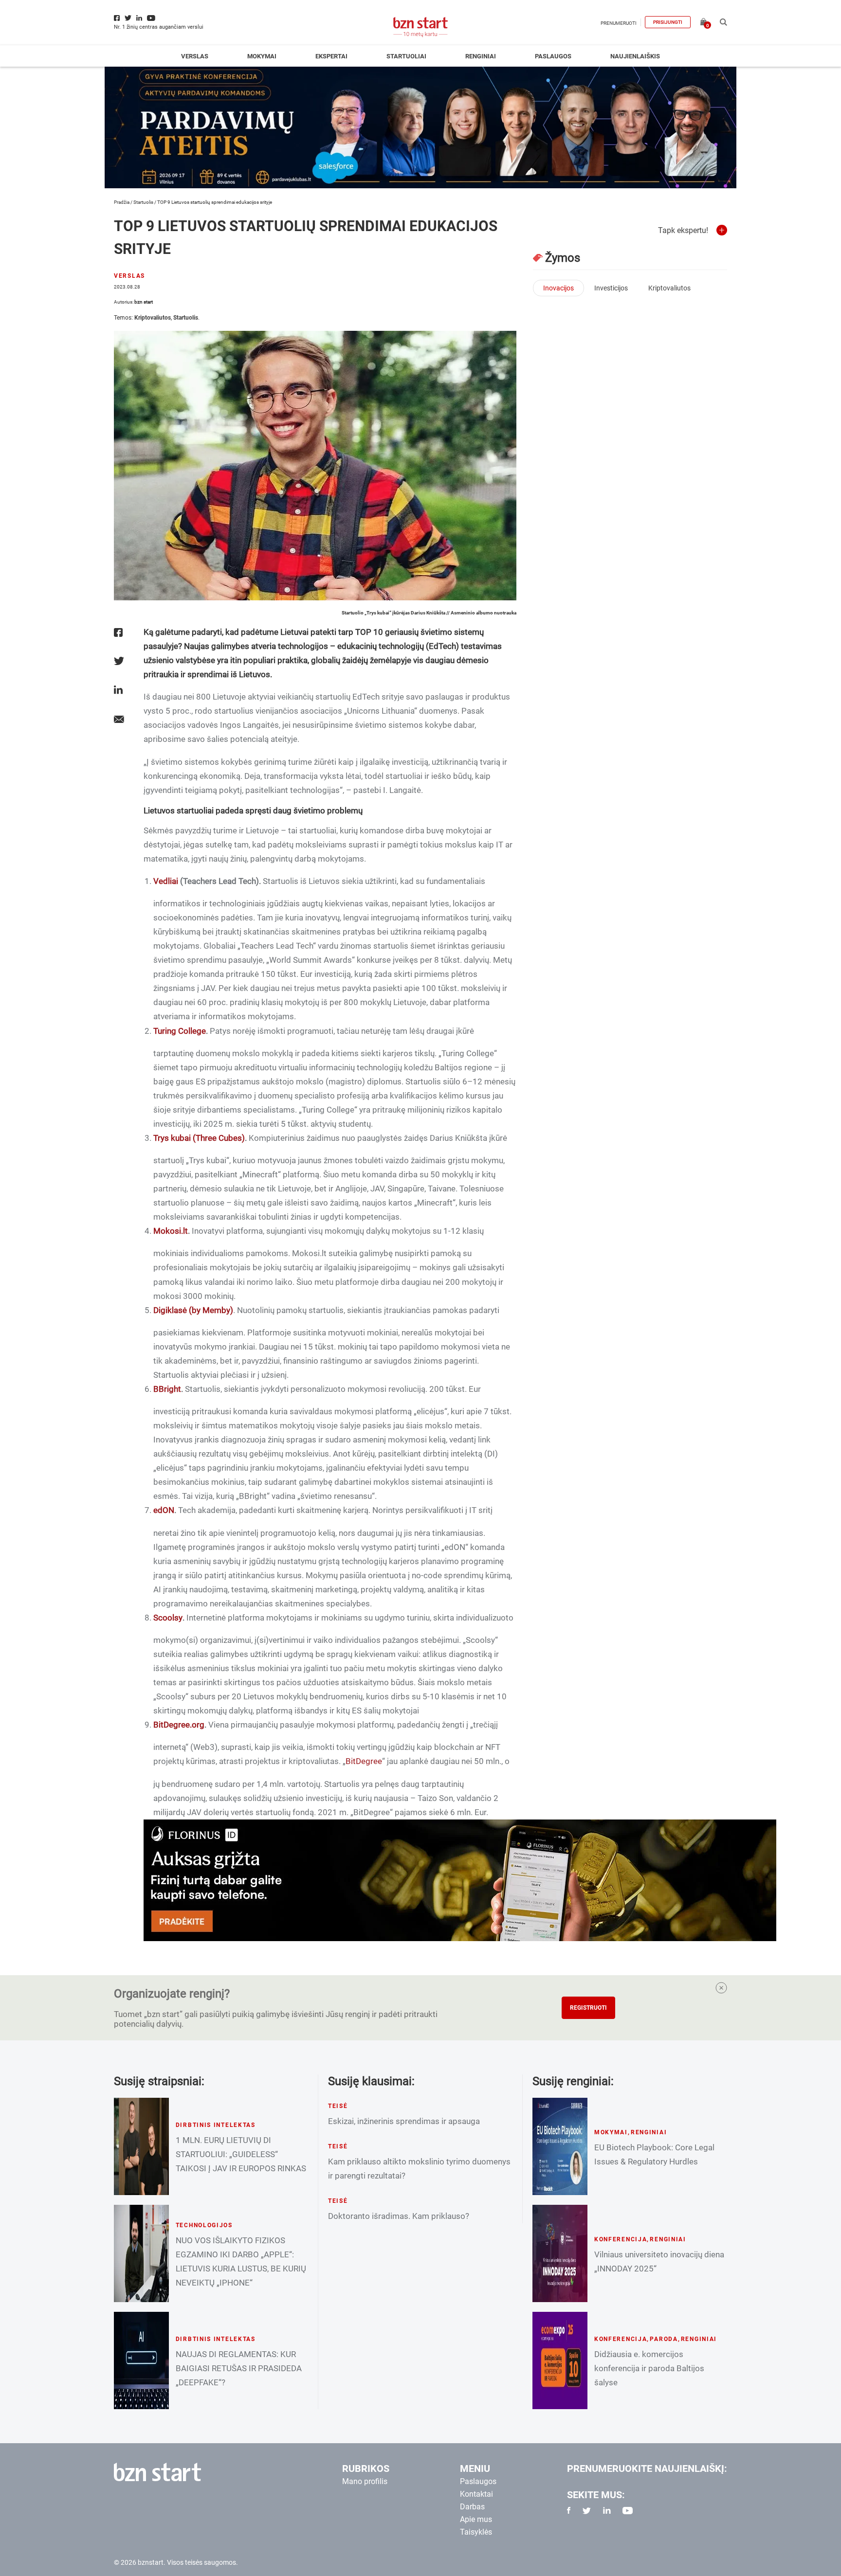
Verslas (195, 56)
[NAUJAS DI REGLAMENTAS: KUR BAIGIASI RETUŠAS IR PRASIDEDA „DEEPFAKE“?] (141, 2360)
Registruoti (588, 2008)
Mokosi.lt (171, 1231)
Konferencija (621, 2239)
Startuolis (143, 202)
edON (164, 1510)
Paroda (664, 2339)
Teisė (338, 2106)
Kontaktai (476, 2494)
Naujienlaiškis (635, 56)
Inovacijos (558, 288)
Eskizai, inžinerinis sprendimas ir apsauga (404, 2121)
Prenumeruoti (619, 23)
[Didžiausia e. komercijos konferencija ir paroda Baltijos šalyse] (560, 2360)
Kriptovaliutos (153, 318)
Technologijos (204, 2225)
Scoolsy (168, 1618)
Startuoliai (406, 56)
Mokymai (262, 56)
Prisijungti (668, 22)
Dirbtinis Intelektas (216, 2125)
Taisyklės (476, 2532)
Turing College (180, 1031)
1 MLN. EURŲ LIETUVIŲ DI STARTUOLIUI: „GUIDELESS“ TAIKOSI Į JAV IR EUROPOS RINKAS (241, 2154)
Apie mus (476, 2519)
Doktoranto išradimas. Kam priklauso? (399, 2216)
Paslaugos (553, 56)
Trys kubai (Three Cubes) (199, 1138)
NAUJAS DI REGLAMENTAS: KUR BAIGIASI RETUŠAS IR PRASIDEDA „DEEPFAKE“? (239, 2368)
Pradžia (122, 202)
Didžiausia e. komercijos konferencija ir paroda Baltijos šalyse (649, 2368)
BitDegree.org (179, 1725)
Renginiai (481, 56)
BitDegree (364, 1761)
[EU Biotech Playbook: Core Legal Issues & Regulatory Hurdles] (560, 2146)
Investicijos (611, 288)
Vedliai (166, 881)
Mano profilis (365, 2481)
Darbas (472, 2507)
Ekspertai (331, 56)
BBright (167, 1389)
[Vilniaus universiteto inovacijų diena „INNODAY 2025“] (560, 2253)
